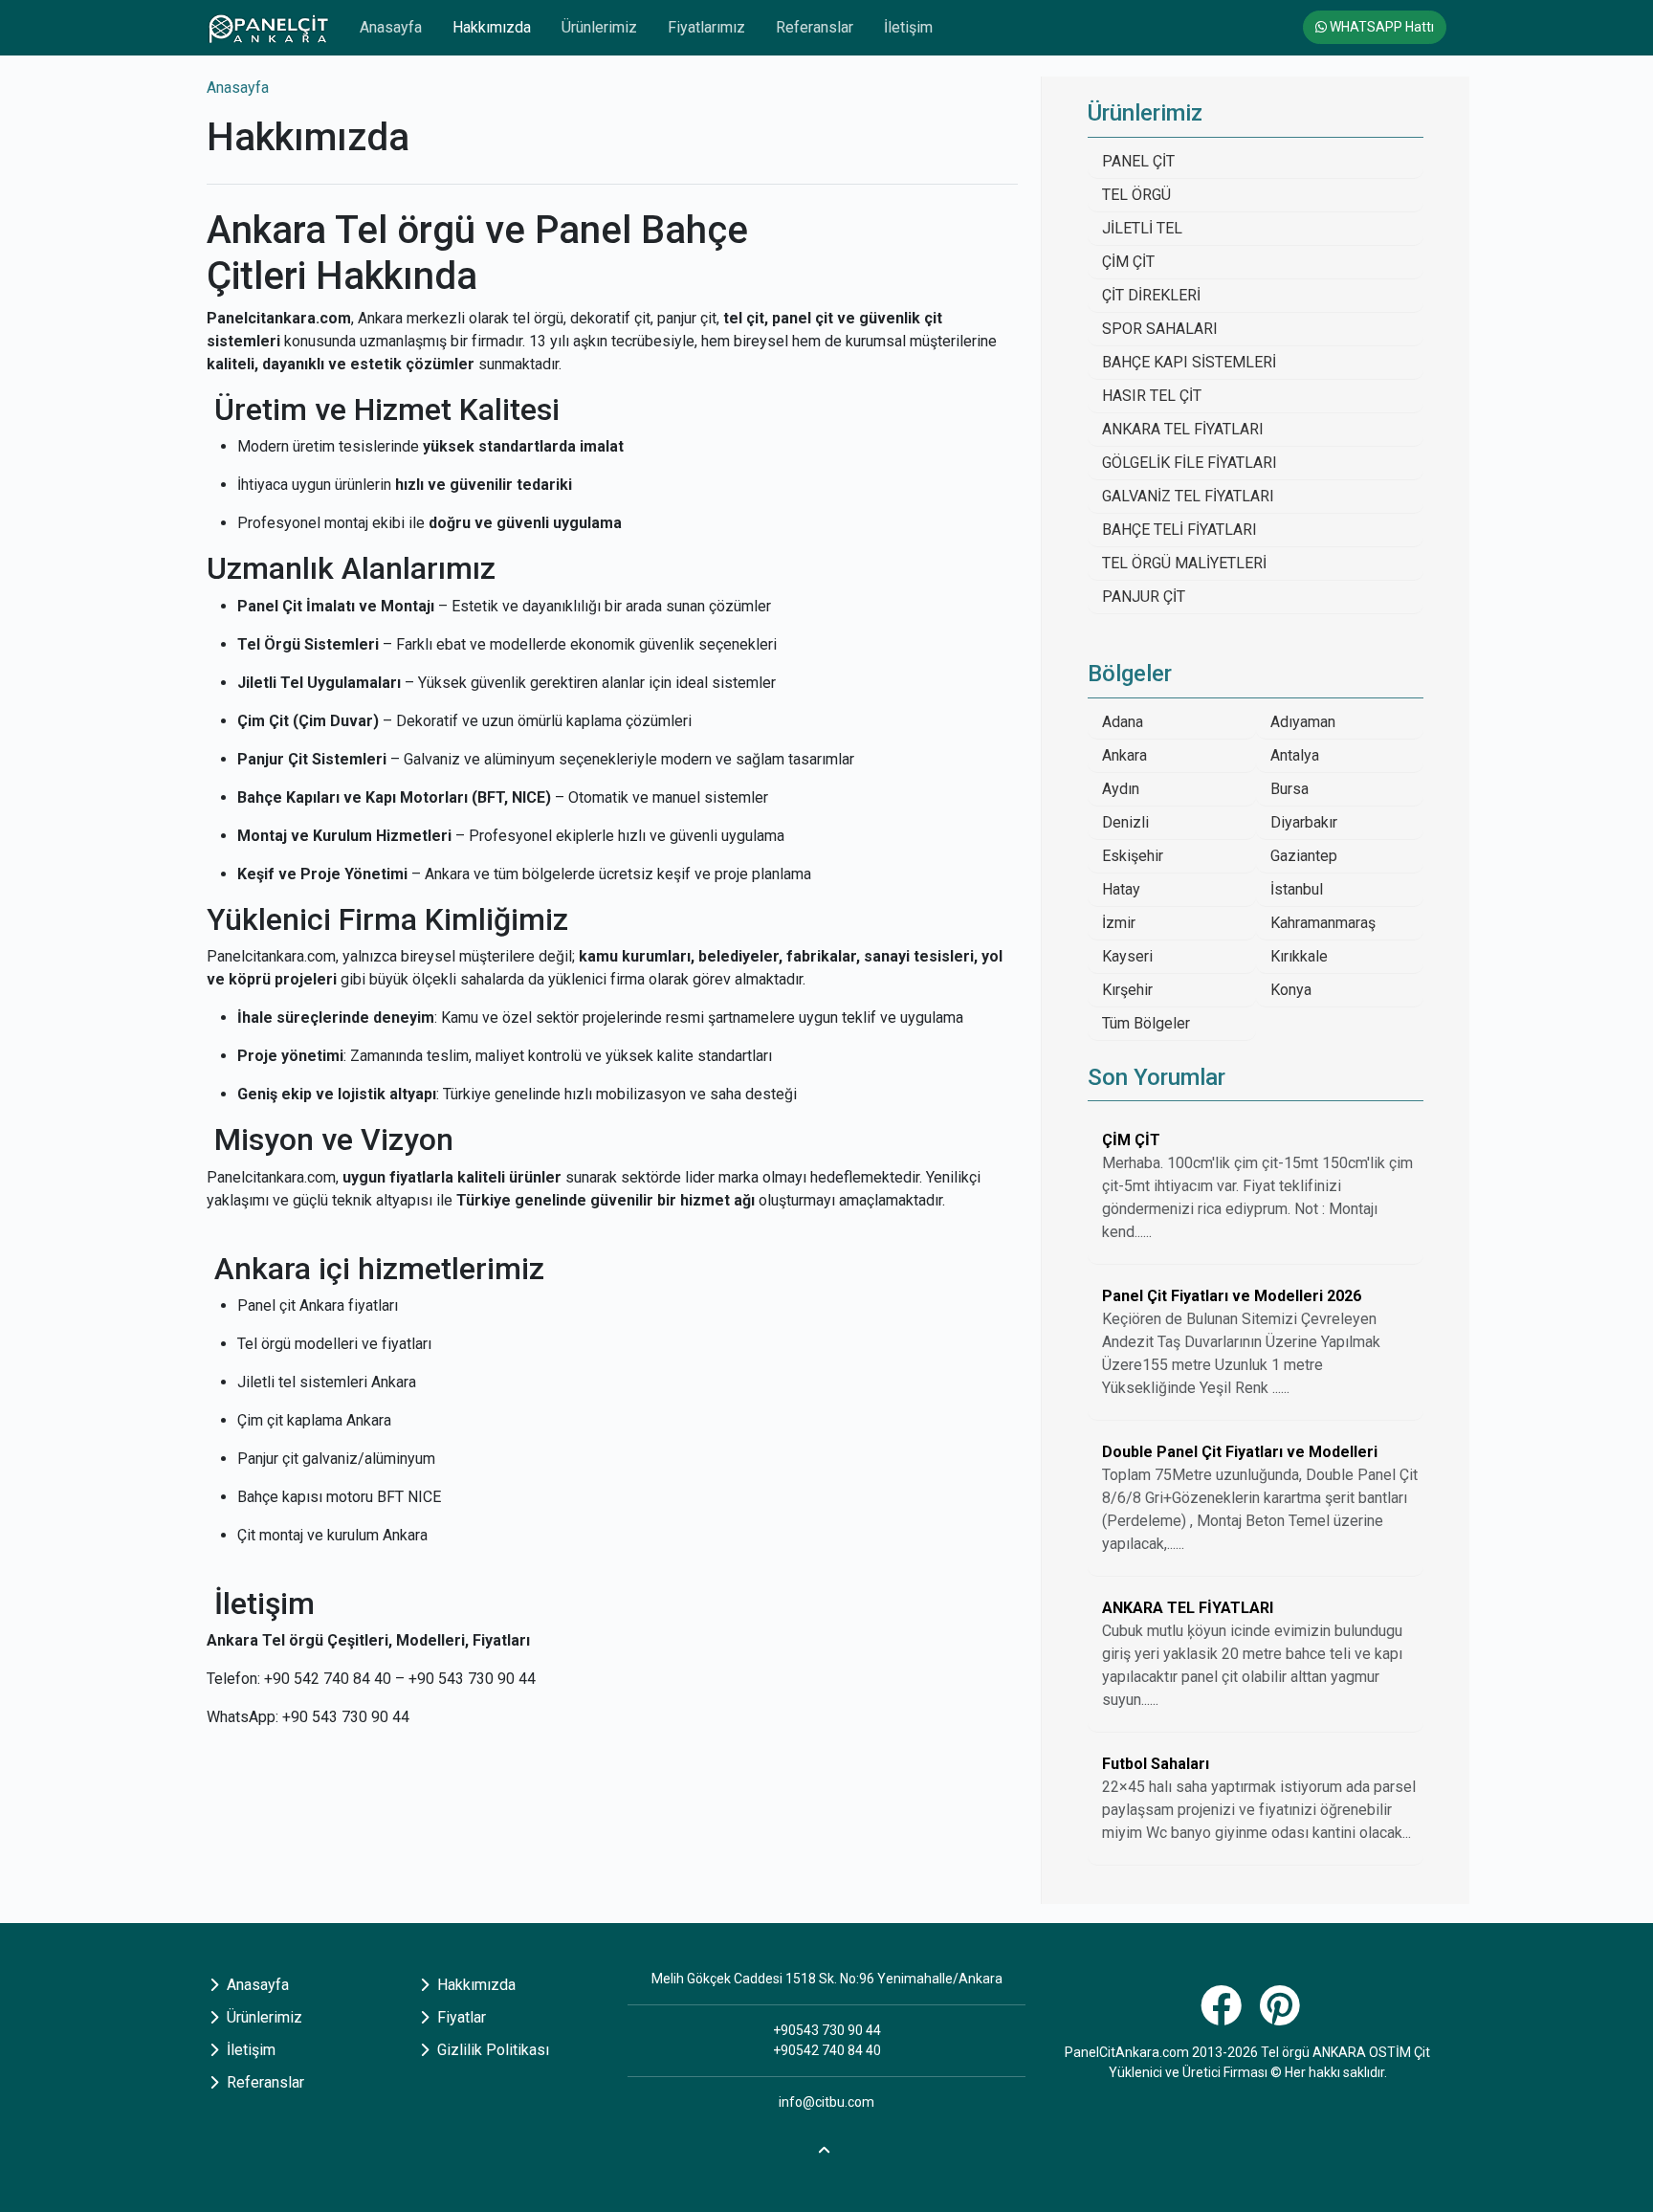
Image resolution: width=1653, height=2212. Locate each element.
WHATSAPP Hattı (1380, 27)
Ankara (1124, 755)
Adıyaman (1303, 722)
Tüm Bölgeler (1146, 1023)
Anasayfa (391, 27)
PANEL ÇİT (1138, 161)
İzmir (1119, 923)
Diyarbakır (1304, 822)
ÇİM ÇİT (1128, 262)
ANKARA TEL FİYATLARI (1183, 429)
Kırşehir (1127, 990)
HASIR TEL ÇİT (1152, 396)
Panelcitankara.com (279, 318)
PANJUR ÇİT (1144, 597)
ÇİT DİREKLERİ (1151, 295)
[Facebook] (1223, 2016)
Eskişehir (1133, 856)
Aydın (1121, 789)
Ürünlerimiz (599, 27)
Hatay (1121, 889)
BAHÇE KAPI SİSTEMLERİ (1189, 362)
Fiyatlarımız (706, 27)
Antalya (1295, 755)
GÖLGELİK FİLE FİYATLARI (1190, 463)
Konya (1291, 990)
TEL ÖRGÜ (1136, 195)
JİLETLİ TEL (1142, 228)
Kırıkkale (1299, 956)
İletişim (908, 27)
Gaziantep (1304, 856)
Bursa (1289, 789)
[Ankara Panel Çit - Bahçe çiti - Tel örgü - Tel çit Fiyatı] (268, 28)
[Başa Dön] (826, 2147)
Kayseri (1127, 956)
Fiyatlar (460, 2017)
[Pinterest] (1282, 2016)
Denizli (1125, 822)
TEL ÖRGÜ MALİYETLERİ (1184, 563)
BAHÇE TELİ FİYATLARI (1179, 530)
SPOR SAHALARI (1160, 329)
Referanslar (815, 27)
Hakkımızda (492, 27)
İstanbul (1297, 889)
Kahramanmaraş (1323, 923)
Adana (1123, 722)
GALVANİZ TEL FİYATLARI (1188, 496)
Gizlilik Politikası (491, 2050)
